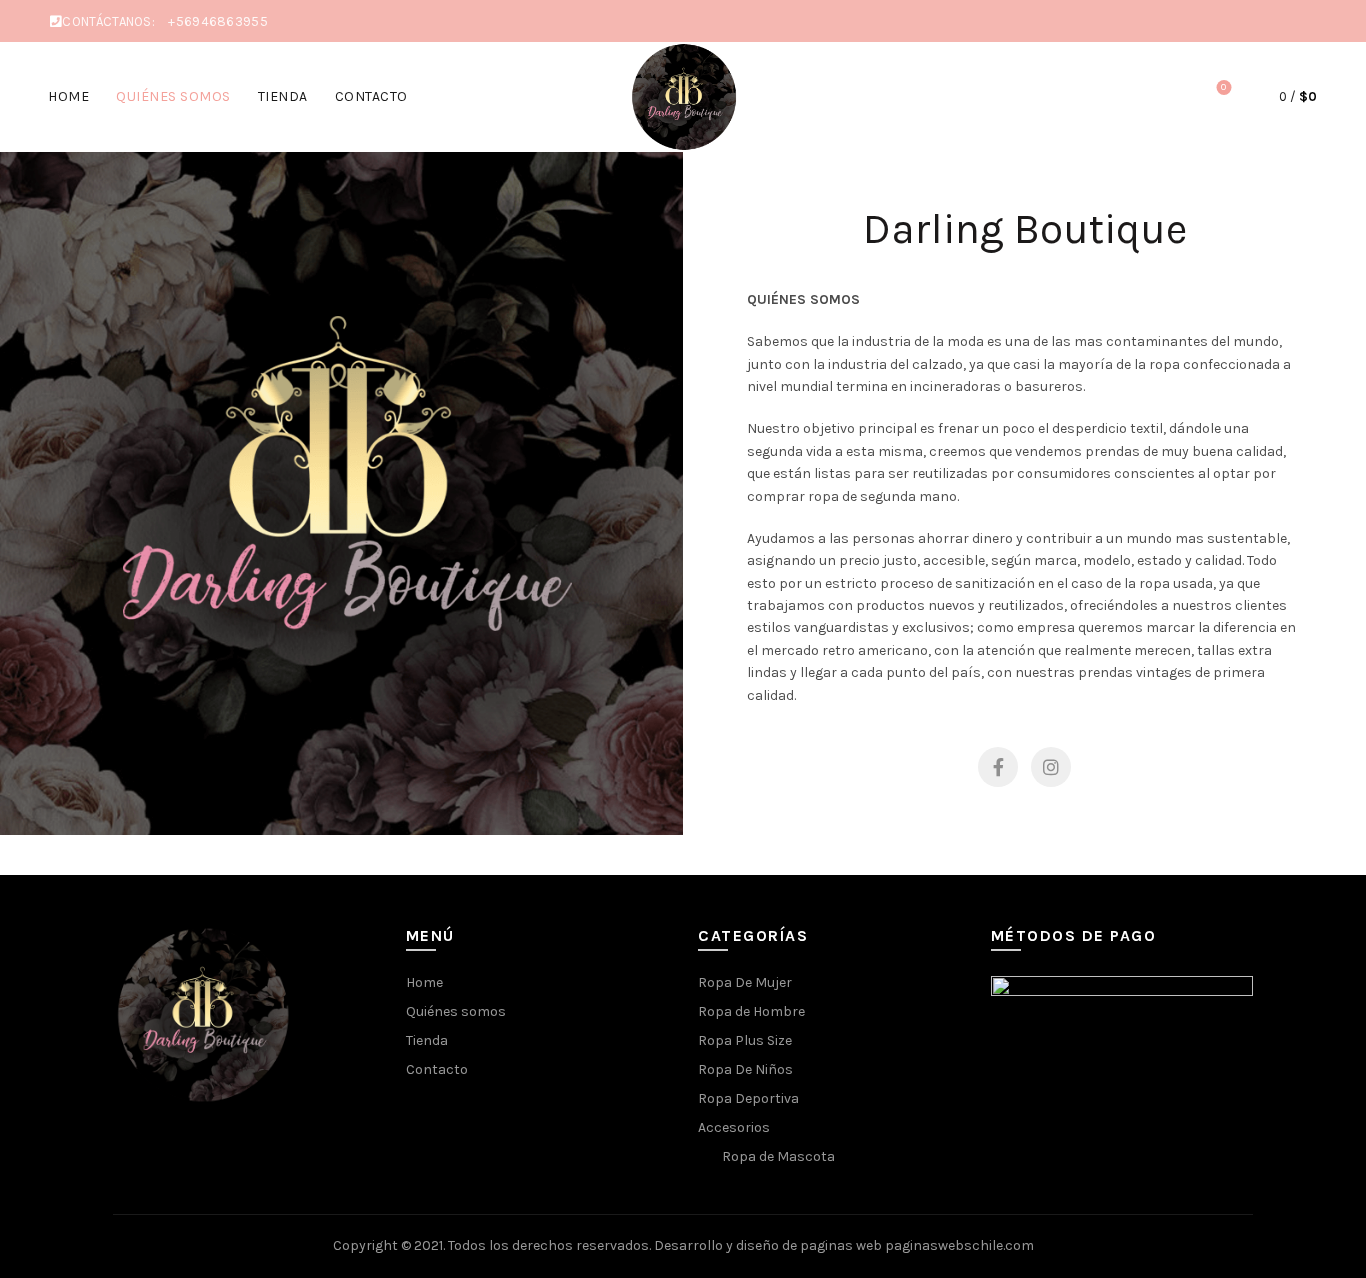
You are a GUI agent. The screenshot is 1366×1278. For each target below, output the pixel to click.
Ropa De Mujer (745, 982)
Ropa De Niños (745, 1069)
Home (68, 96)
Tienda (283, 96)
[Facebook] (998, 767)
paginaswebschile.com (959, 1245)
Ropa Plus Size (745, 1040)
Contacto (371, 96)
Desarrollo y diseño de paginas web (768, 1245)
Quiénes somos (173, 96)
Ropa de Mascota (778, 1156)
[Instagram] (1051, 767)
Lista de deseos (1223, 87)
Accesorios (734, 1127)
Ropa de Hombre (751, 1011)
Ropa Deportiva (748, 1098)
